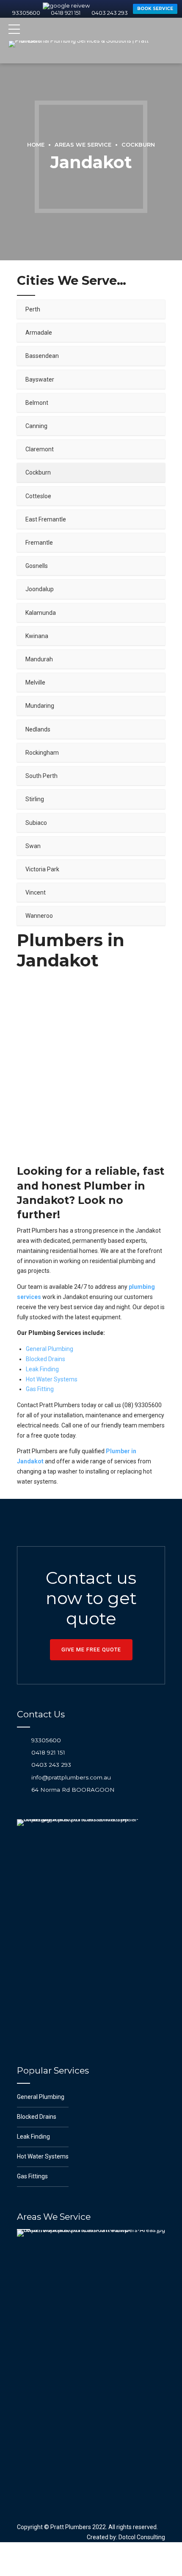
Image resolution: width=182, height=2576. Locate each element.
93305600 (38, 13)
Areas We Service (83, 167)
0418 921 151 (48, 1774)
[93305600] (21, 1762)
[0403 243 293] (21, 1787)
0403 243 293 (51, 1787)
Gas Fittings (32, 2198)
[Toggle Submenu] (150, 331)
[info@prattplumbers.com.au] (21, 1799)
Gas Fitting (40, 1411)
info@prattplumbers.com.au (71, 1799)
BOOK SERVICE (92, 33)
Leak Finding (42, 1391)
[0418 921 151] (21, 1774)
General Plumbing (50, 1371)
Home (36, 167)
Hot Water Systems (52, 1401)
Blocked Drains (45, 1381)
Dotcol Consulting (142, 2559)
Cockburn (138, 167)
